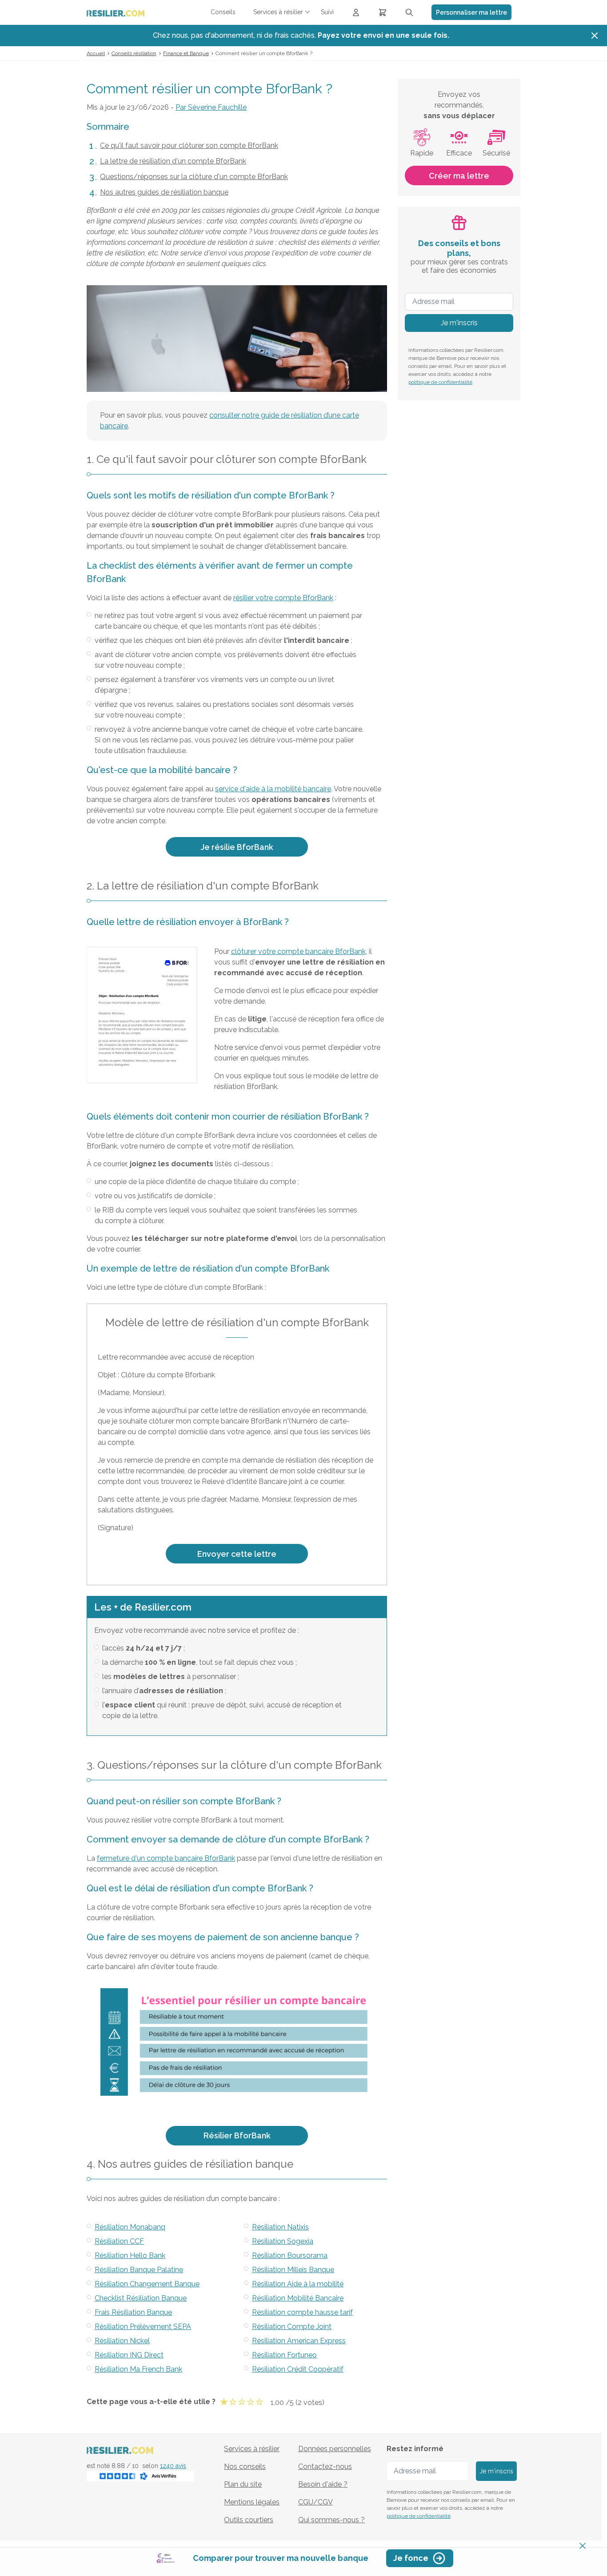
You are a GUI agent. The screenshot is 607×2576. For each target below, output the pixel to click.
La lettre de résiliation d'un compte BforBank (173, 161)
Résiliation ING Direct (129, 2355)
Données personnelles (335, 2449)
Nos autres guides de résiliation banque (164, 192)
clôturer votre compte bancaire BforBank (298, 951)
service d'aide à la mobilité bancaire (273, 789)
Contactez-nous (325, 2466)
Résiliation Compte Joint (292, 2327)
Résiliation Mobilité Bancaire (298, 2298)
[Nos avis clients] (140, 2476)
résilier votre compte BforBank (283, 598)
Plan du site (243, 2484)
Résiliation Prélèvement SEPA (143, 2327)
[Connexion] (356, 12)
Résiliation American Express (299, 2341)
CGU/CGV (315, 2502)
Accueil (96, 53)
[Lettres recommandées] (383, 12)
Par (211, 107)
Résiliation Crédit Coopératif (298, 2369)
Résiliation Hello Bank (130, 2255)
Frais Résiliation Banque (133, 2312)
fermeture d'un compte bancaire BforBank (166, 1858)
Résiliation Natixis (280, 2227)
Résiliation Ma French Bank (138, 2369)
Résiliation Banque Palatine (139, 2270)
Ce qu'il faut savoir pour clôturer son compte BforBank (189, 146)
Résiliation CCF (119, 2241)
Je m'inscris (459, 323)
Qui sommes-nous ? (331, 2520)
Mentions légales (252, 2502)
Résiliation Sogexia (283, 2241)
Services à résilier (252, 2449)
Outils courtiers (249, 2520)
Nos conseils (245, 2466)
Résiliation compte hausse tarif (302, 2312)
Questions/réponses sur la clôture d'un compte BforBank (194, 177)
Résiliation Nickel (122, 2341)
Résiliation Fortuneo (284, 2355)
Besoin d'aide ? (323, 2484)
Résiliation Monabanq (130, 2227)
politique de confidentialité (440, 382)
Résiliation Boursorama (290, 2255)
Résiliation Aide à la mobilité (298, 2284)
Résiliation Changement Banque (147, 2284)
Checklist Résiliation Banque (141, 2298)
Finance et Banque (186, 53)
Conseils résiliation (134, 53)
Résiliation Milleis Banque (293, 2270)
